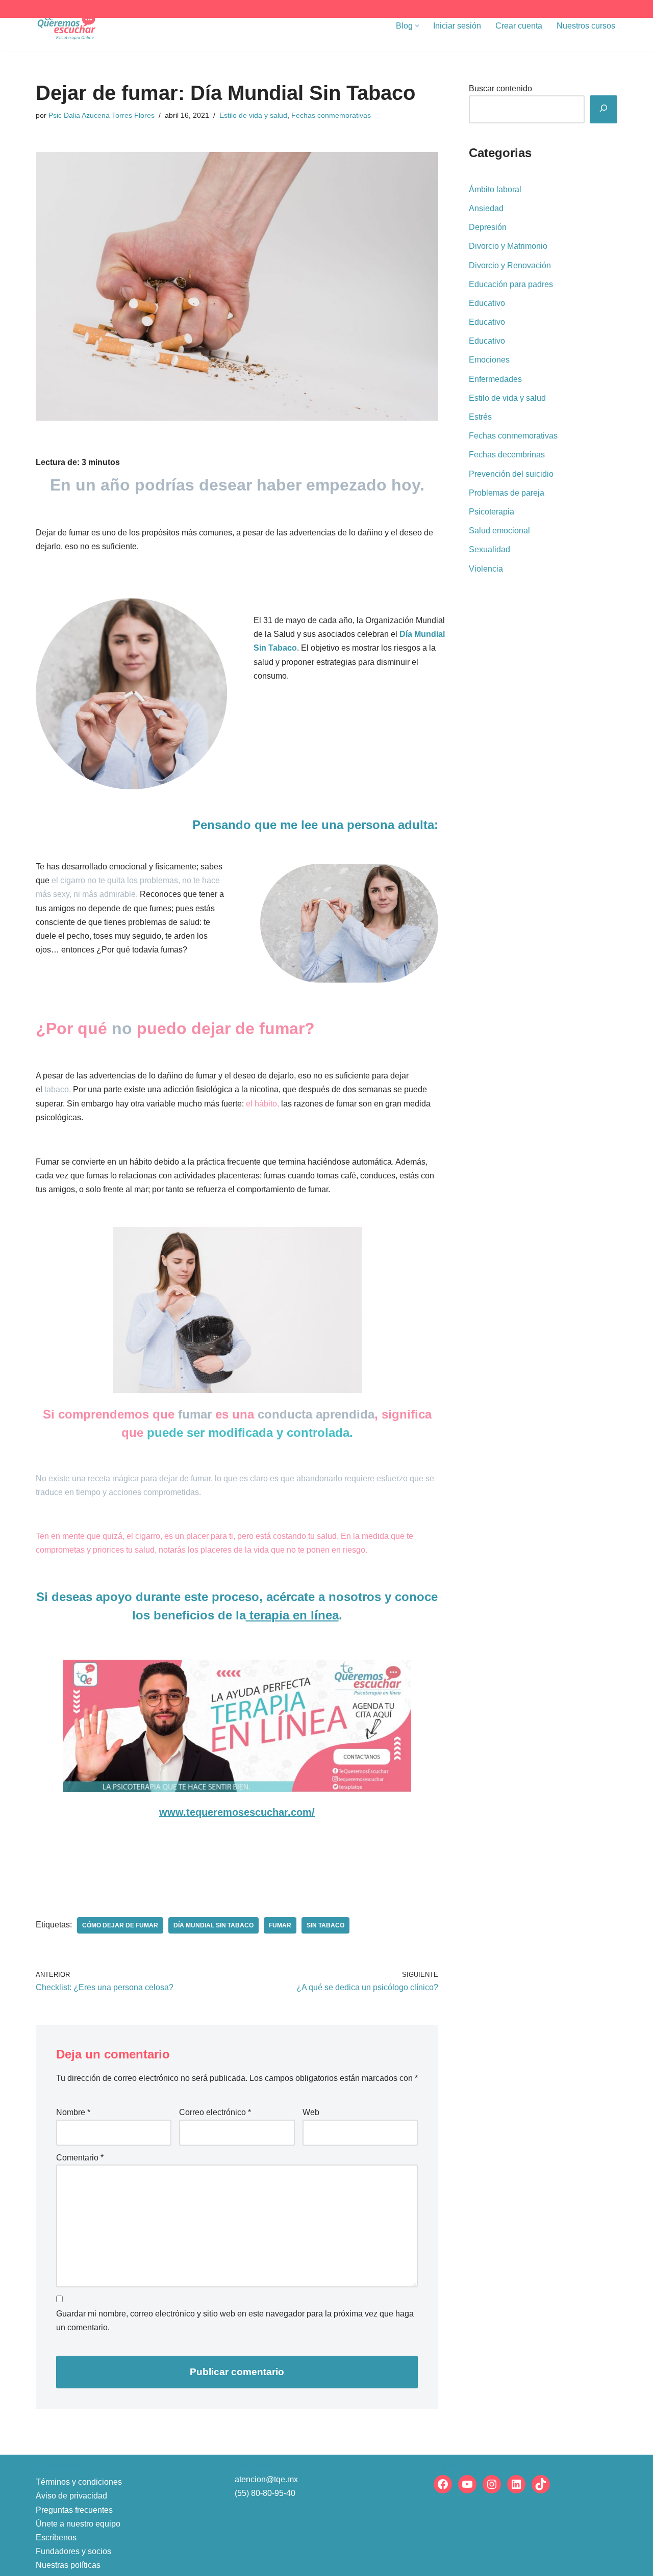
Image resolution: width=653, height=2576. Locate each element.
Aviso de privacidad (71, 2496)
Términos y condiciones (79, 2482)
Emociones (489, 360)
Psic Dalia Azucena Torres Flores (102, 115)
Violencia (486, 569)
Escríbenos (56, 2538)
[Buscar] (604, 109)
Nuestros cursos (586, 26)
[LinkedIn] (516, 2484)
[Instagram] (492, 2484)
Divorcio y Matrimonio (508, 246)
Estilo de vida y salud (253, 115)
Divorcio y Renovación (510, 265)
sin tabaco (325, 1925)
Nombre (73, 2112)
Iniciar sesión (457, 26)
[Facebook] (443, 2484)
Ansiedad (486, 208)
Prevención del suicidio (511, 474)
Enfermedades (495, 379)
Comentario (80, 2158)
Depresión (488, 227)
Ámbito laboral (495, 189)
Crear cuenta (519, 26)
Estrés (480, 417)
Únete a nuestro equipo (78, 2524)
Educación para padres (511, 284)
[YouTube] (467, 2484)
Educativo (487, 303)
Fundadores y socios (73, 2551)
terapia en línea (292, 1615)
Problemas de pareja (507, 493)
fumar (280, 1925)
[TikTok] (541, 2484)
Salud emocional (499, 531)
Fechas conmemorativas (331, 115)
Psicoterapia (492, 512)
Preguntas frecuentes (74, 2510)
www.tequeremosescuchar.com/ (237, 1812)
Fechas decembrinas (507, 455)
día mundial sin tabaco (214, 1925)
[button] (417, 26)
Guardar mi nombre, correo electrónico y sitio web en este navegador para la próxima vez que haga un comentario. (235, 2321)
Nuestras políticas (68, 2565)
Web (311, 2112)
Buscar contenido (500, 88)
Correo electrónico (215, 2112)
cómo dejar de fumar (120, 1925)
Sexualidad (489, 549)
